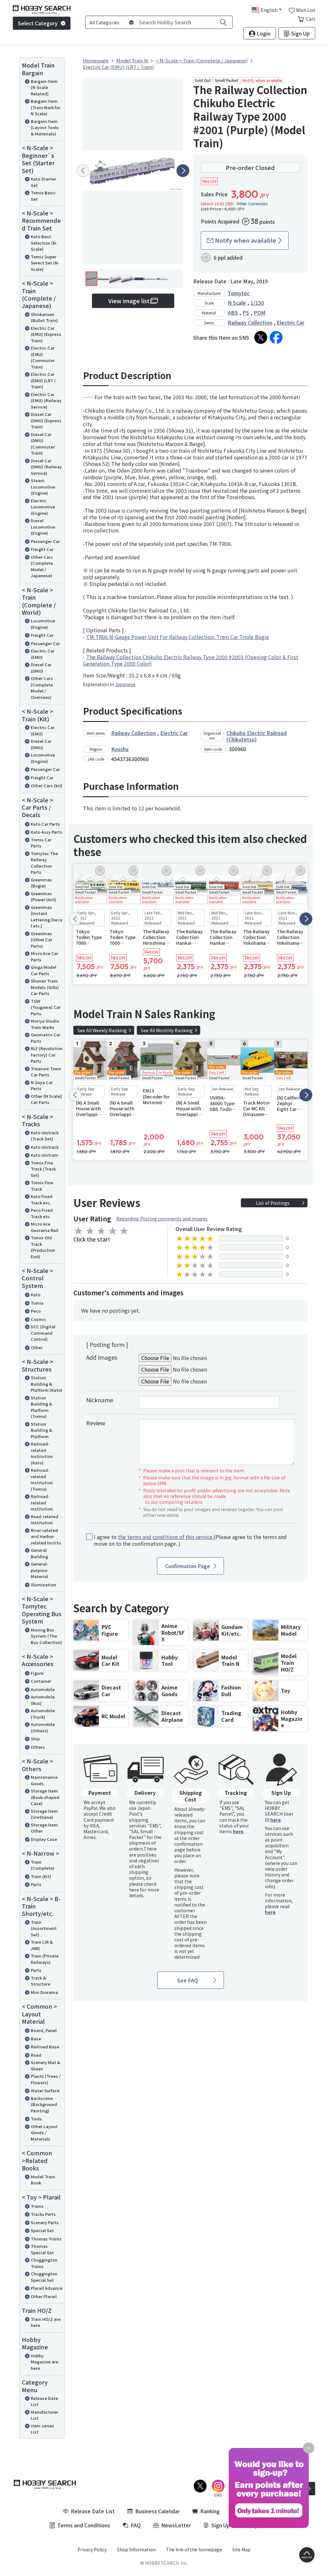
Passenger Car (45, 541)
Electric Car (291, 322)
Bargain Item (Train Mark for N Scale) (45, 107)
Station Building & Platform (41, 1430)
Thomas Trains (46, 2239)
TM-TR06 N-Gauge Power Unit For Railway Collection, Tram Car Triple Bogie (178, 637)
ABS (233, 312)
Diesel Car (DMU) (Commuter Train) (43, 444)
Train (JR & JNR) (42, 1945)
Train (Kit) (41, 1876)
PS (246, 312)
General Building (39, 1553)
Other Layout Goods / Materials (44, 2133)
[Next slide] (183, 171)
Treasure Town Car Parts (46, 1072)
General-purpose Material (40, 1570)
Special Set (42, 2230)
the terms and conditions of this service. (166, 1537)
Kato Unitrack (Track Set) (45, 1136)
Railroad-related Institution (42, 1503)
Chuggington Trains (44, 2263)
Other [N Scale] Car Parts (46, 1099)
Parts (36, 1884)
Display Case (44, 1839)
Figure (37, 1673)
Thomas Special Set (42, 2249)
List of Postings (273, 1203)
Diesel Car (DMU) (41, 668)
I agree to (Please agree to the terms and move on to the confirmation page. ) (190, 1540)
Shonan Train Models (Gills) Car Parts (45, 987)
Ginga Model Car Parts (44, 970)
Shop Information (136, 2549)
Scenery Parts (45, 2222)
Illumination (43, 1585)
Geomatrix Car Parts (46, 1038)
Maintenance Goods (44, 1780)
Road (36, 2055)
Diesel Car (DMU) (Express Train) (46, 420)
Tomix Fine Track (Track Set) (43, 1169)
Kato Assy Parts (46, 832)
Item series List (42, 2429)
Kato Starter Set (43, 182)
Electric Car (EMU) (43, 654)
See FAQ (188, 1980)
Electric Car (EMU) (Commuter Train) (43, 357)
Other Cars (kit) (47, 786)
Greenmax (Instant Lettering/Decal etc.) (46, 917)
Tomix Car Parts (41, 843)
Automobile (43, 1689)
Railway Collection (250, 322)
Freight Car (42, 549)
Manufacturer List (45, 2415)
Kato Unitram (45, 1155)
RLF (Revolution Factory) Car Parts (47, 1055)
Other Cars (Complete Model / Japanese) (42, 566)
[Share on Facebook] (276, 337)
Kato (36, 1295)
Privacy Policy (92, 2549)
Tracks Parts (43, 2214)
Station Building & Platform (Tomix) (41, 1407)
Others (38, 1747)
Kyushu (120, 749)
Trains (37, 2206)
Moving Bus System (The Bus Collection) (46, 1636)
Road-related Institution (45, 1520)
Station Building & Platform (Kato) (47, 1384)
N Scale (237, 303)
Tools (36, 2119)
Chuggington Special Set (44, 2277)
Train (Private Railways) (45, 1959)
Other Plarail (44, 2296)
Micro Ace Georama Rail (45, 1227)
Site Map (241, 2549)
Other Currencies (252, 204)
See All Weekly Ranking (102, 1030)
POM (260, 312)
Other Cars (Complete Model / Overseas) (42, 688)
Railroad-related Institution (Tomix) (42, 1479)
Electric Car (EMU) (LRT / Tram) (43, 380)
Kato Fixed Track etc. (42, 1199)
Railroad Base (45, 2047)
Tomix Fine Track (42, 1186)
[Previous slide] (83, 171)
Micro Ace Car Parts (45, 956)
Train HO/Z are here (46, 2322)
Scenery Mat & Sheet (45, 2066)
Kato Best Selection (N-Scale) (44, 243)
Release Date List (44, 2401)
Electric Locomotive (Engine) (43, 507)
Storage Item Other (44, 1828)
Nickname (100, 1400)
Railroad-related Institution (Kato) (42, 1453)
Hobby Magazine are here (45, 2362)
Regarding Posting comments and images (162, 1219)
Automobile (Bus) (43, 1700)
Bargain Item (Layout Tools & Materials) (45, 127)
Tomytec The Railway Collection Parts (44, 863)
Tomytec (239, 293)
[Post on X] (261, 337)
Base (36, 2039)
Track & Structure (41, 1981)
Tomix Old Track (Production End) (43, 1247)
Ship (35, 1739)
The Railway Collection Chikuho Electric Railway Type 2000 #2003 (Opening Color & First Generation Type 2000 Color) (191, 660)
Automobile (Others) (43, 1727)
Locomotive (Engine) (43, 624)
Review (96, 1423)
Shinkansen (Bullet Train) (44, 317)
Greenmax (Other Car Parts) (41, 940)
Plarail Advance (47, 2288)
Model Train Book (43, 2180)
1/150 (257, 303)
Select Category (38, 23)
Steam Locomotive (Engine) (43, 487)
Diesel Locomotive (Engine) (43, 527)
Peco (36, 1311)
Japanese (125, 684)
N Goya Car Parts (42, 1085)
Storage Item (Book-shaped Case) (45, 1797)
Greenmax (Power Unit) (44, 897)
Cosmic (38, 1319)
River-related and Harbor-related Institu (46, 1536)
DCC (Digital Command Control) (43, 1333)
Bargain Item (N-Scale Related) (44, 87)
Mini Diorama (44, 1992)
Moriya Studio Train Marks (45, 1024)
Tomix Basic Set (43, 196)
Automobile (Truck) (43, 1714)
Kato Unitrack (45, 1147)
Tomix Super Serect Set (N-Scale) (45, 263)
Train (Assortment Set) (44, 1928)
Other (37, 1347)
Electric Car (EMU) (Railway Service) (46, 401)
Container (41, 1681)
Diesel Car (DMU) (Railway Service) (46, 467)
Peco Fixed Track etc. (42, 1213)
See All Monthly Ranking (167, 1030)
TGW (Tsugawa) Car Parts (46, 1007)
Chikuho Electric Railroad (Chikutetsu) (257, 736)
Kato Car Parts (45, 824)
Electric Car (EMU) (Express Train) (46, 334)
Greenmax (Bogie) (41, 883)
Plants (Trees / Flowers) (46, 2079)
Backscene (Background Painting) (44, 2104)
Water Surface (45, 2090)
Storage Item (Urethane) (44, 1814)
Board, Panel (44, 2030)
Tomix (37, 1303)
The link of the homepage (194, 2549)
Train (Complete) (43, 1865)
